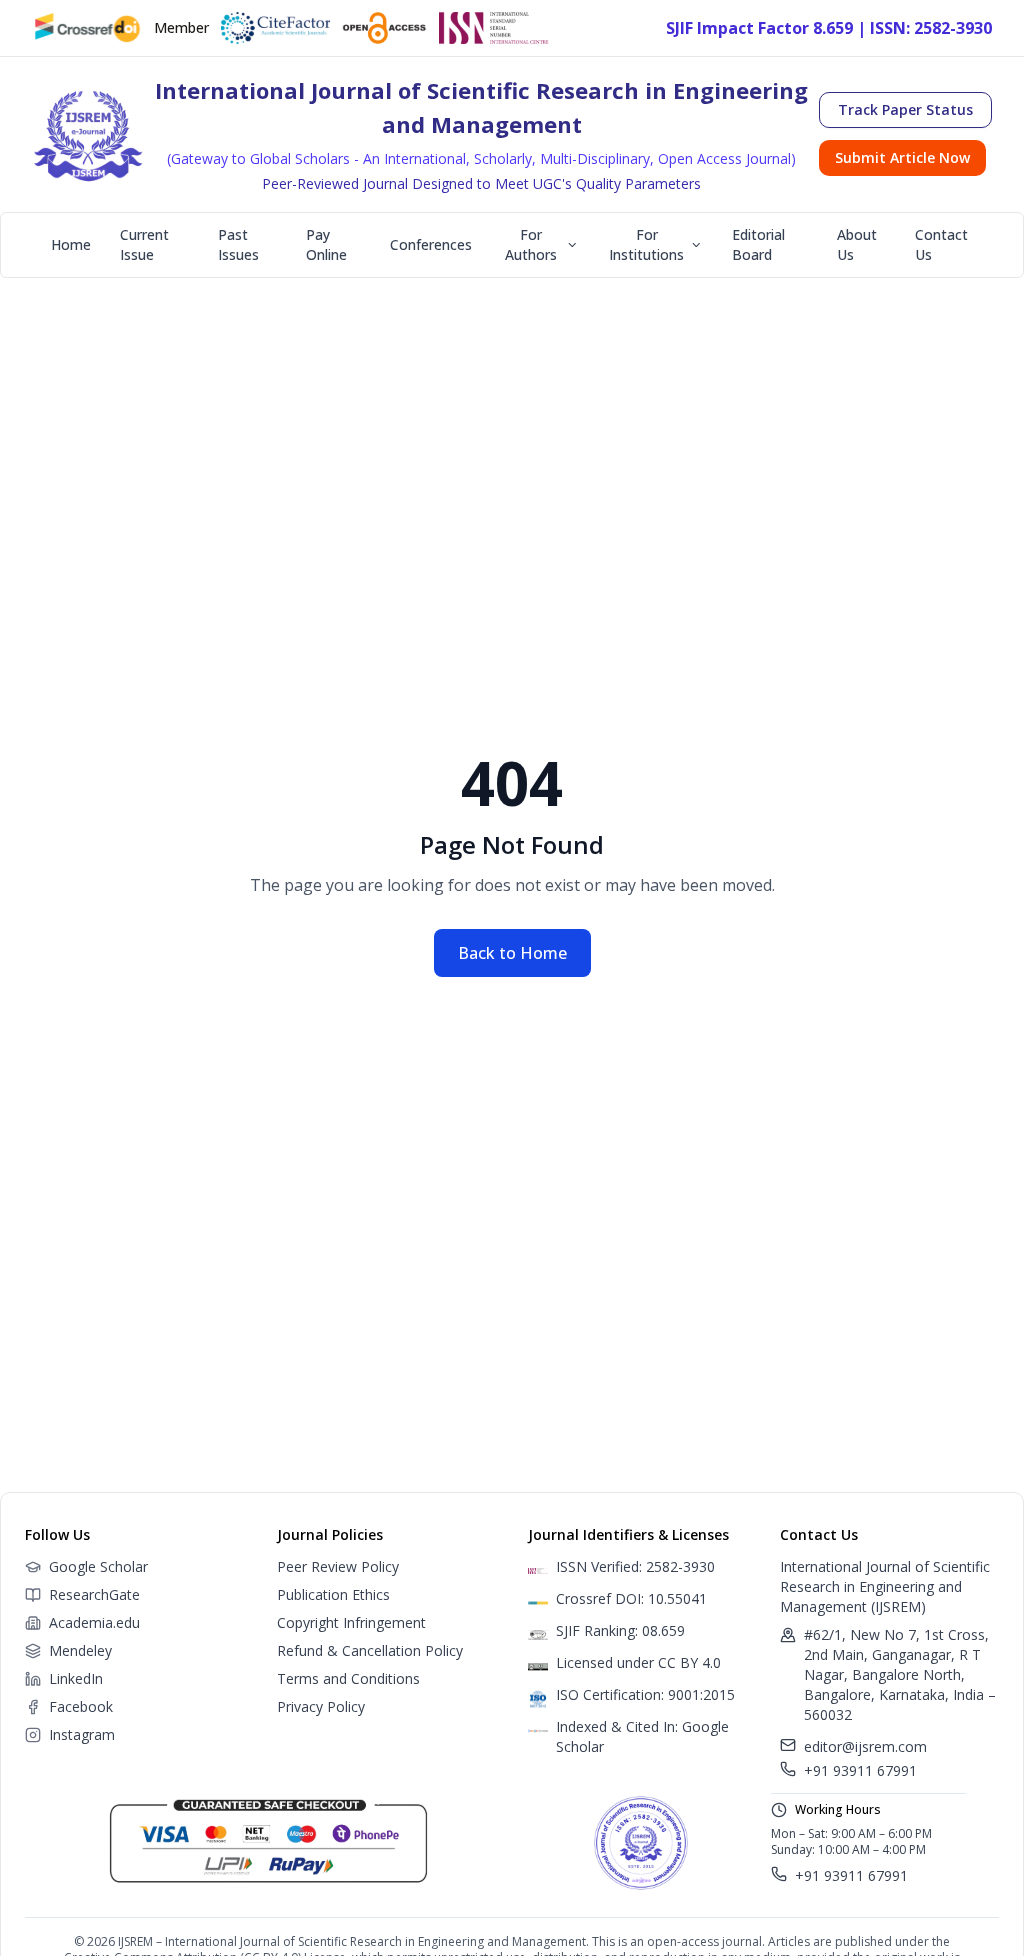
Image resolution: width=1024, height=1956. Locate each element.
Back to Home (512, 953)
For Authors (531, 244)
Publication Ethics (333, 1594)
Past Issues (238, 244)
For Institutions (646, 244)
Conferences (431, 244)
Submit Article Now (902, 157)
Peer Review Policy (338, 1566)
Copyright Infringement (351, 1622)
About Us (857, 244)
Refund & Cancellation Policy (370, 1650)
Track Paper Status (905, 109)
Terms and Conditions (348, 1678)
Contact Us (941, 244)
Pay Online (326, 244)
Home (71, 244)
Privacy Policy (321, 1706)
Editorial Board (758, 244)
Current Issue (144, 244)
